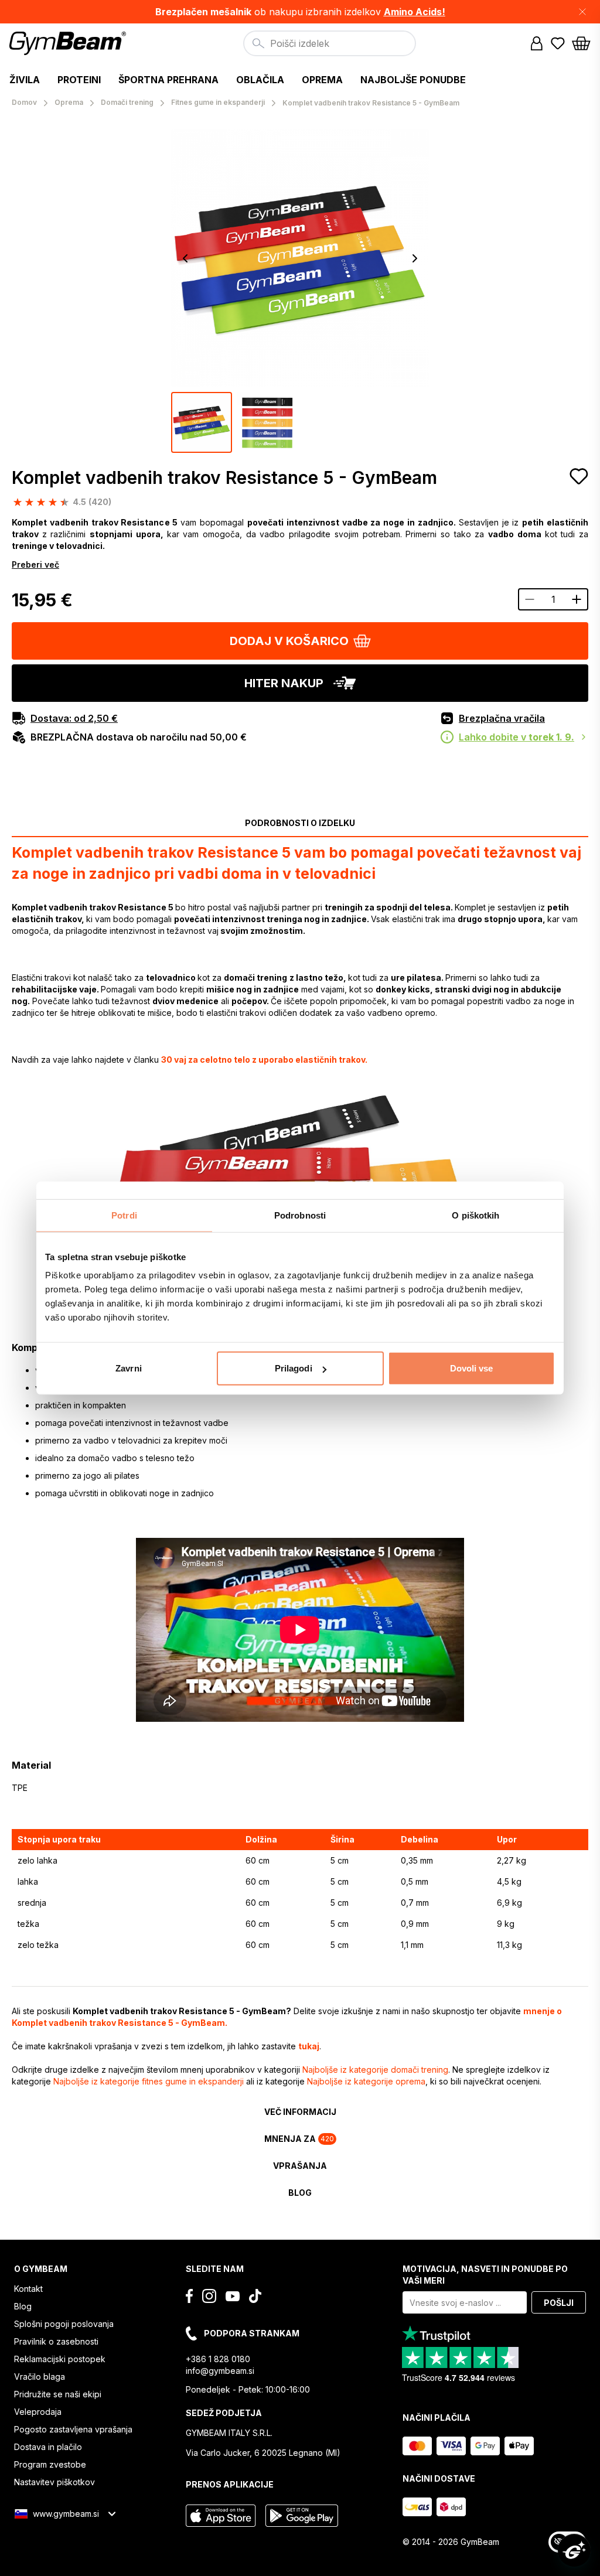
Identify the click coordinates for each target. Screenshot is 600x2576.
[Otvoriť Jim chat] (574, 2550)
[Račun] (537, 43)
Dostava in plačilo (48, 2447)
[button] (300, 12)
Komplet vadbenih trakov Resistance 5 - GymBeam (224, 477)
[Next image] (415, 258)
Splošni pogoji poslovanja (64, 2324)
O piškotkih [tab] (475, 1215)
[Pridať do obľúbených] (579, 476)
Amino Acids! (415, 12)
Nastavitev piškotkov (54, 2482)
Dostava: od (74, 718)
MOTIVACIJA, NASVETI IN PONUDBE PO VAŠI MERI (485, 2275)
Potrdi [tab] (124, 1215)
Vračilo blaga (40, 2377)
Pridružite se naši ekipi (58, 2394)
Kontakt (28, 2289)
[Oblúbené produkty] (558, 43)
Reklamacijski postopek (60, 2359)
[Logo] (69, 43)
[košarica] (581, 43)
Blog (23, 2306)
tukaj (309, 2046)
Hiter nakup (284, 683)
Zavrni (129, 1368)
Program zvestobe (50, 2464)
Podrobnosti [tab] (300, 1215)
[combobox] (330, 43)
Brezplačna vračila (502, 718)
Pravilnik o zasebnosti (56, 2341)
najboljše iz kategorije (375, 2070)
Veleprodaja (38, 2412)
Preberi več (35, 564)
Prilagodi (294, 1368)
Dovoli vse (472, 1368)
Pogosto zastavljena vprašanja (73, 2429)
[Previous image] (185, 258)
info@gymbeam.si (220, 2371)
